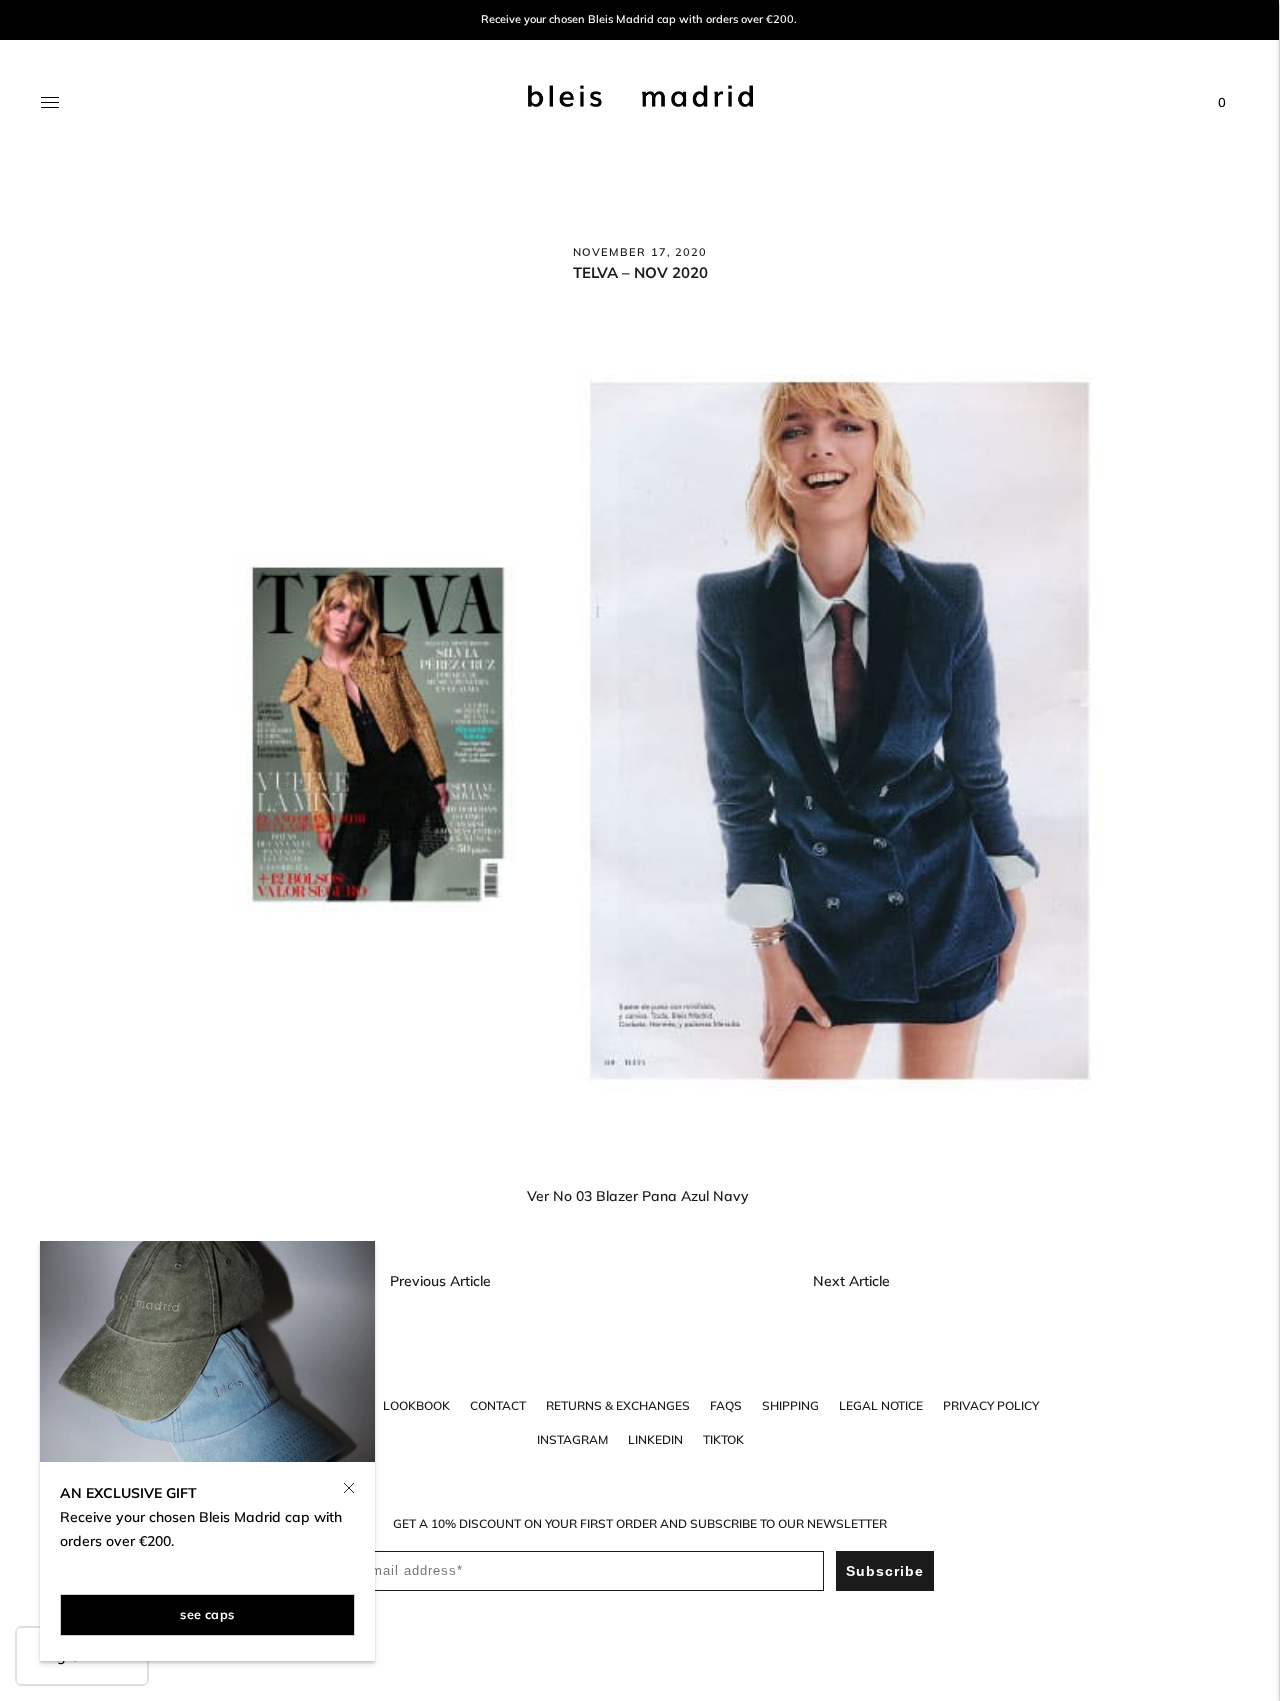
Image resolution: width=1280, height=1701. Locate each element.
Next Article (851, 1281)
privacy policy (991, 1405)
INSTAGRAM (572, 1439)
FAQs (726, 1405)
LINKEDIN (655, 1439)
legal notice (881, 1405)
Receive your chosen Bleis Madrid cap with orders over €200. (639, 19)
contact (498, 1405)
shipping (790, 1405)
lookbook (416, 1405)
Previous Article (440, 1281)
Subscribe (885, 1571)
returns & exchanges (618, 1405)
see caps (207, 1614)
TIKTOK (723, 1439)
